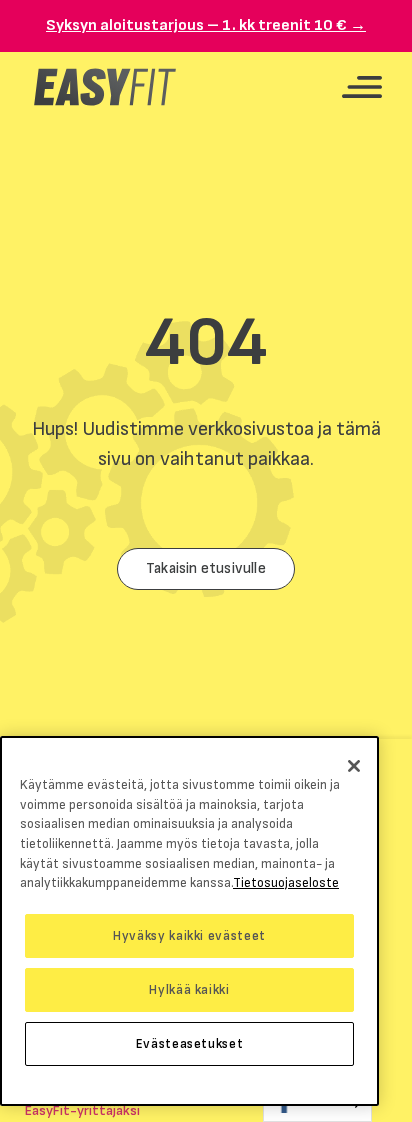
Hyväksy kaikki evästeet (189, 936)
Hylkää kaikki (189, 990)
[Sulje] (354, 766)
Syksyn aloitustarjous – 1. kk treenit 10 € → (206, 25)
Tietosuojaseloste (286, 883)
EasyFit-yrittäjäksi (82, 1110)
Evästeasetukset (190, 1044)
